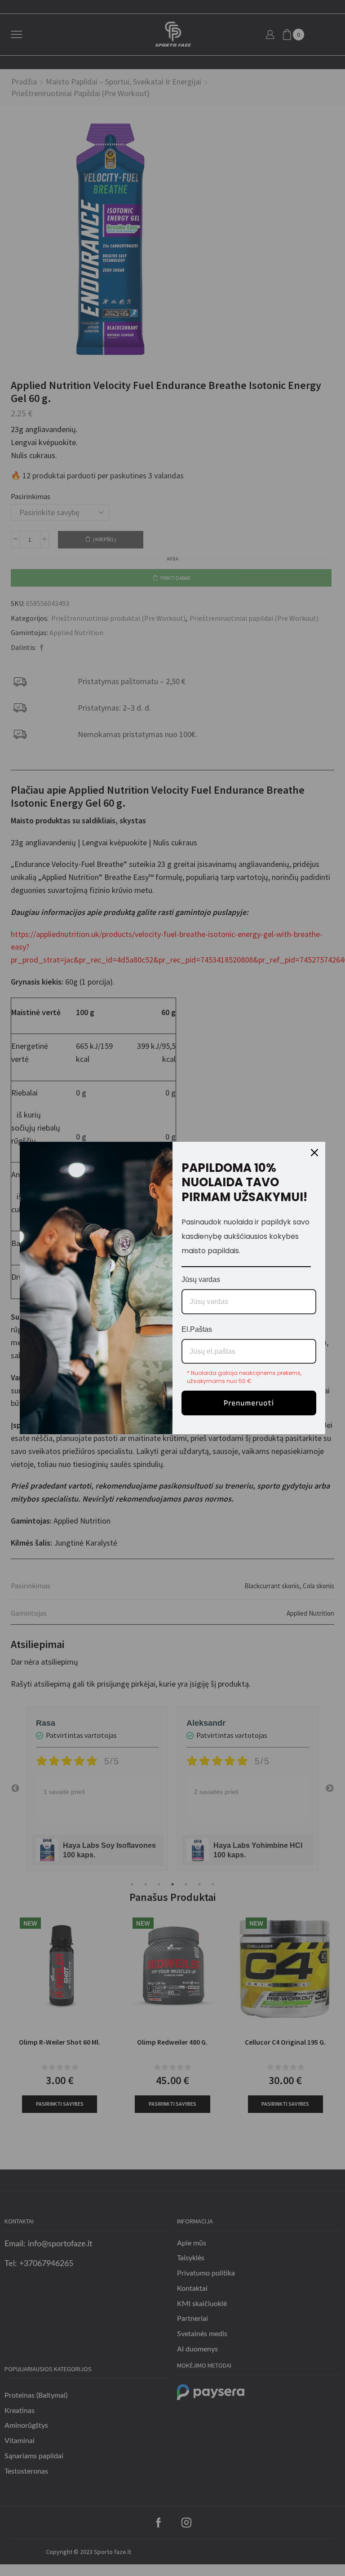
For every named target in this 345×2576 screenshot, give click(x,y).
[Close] (314, 1153)
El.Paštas (197, 1329)
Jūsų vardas (201, 1279)
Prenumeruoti (249, 1403)
